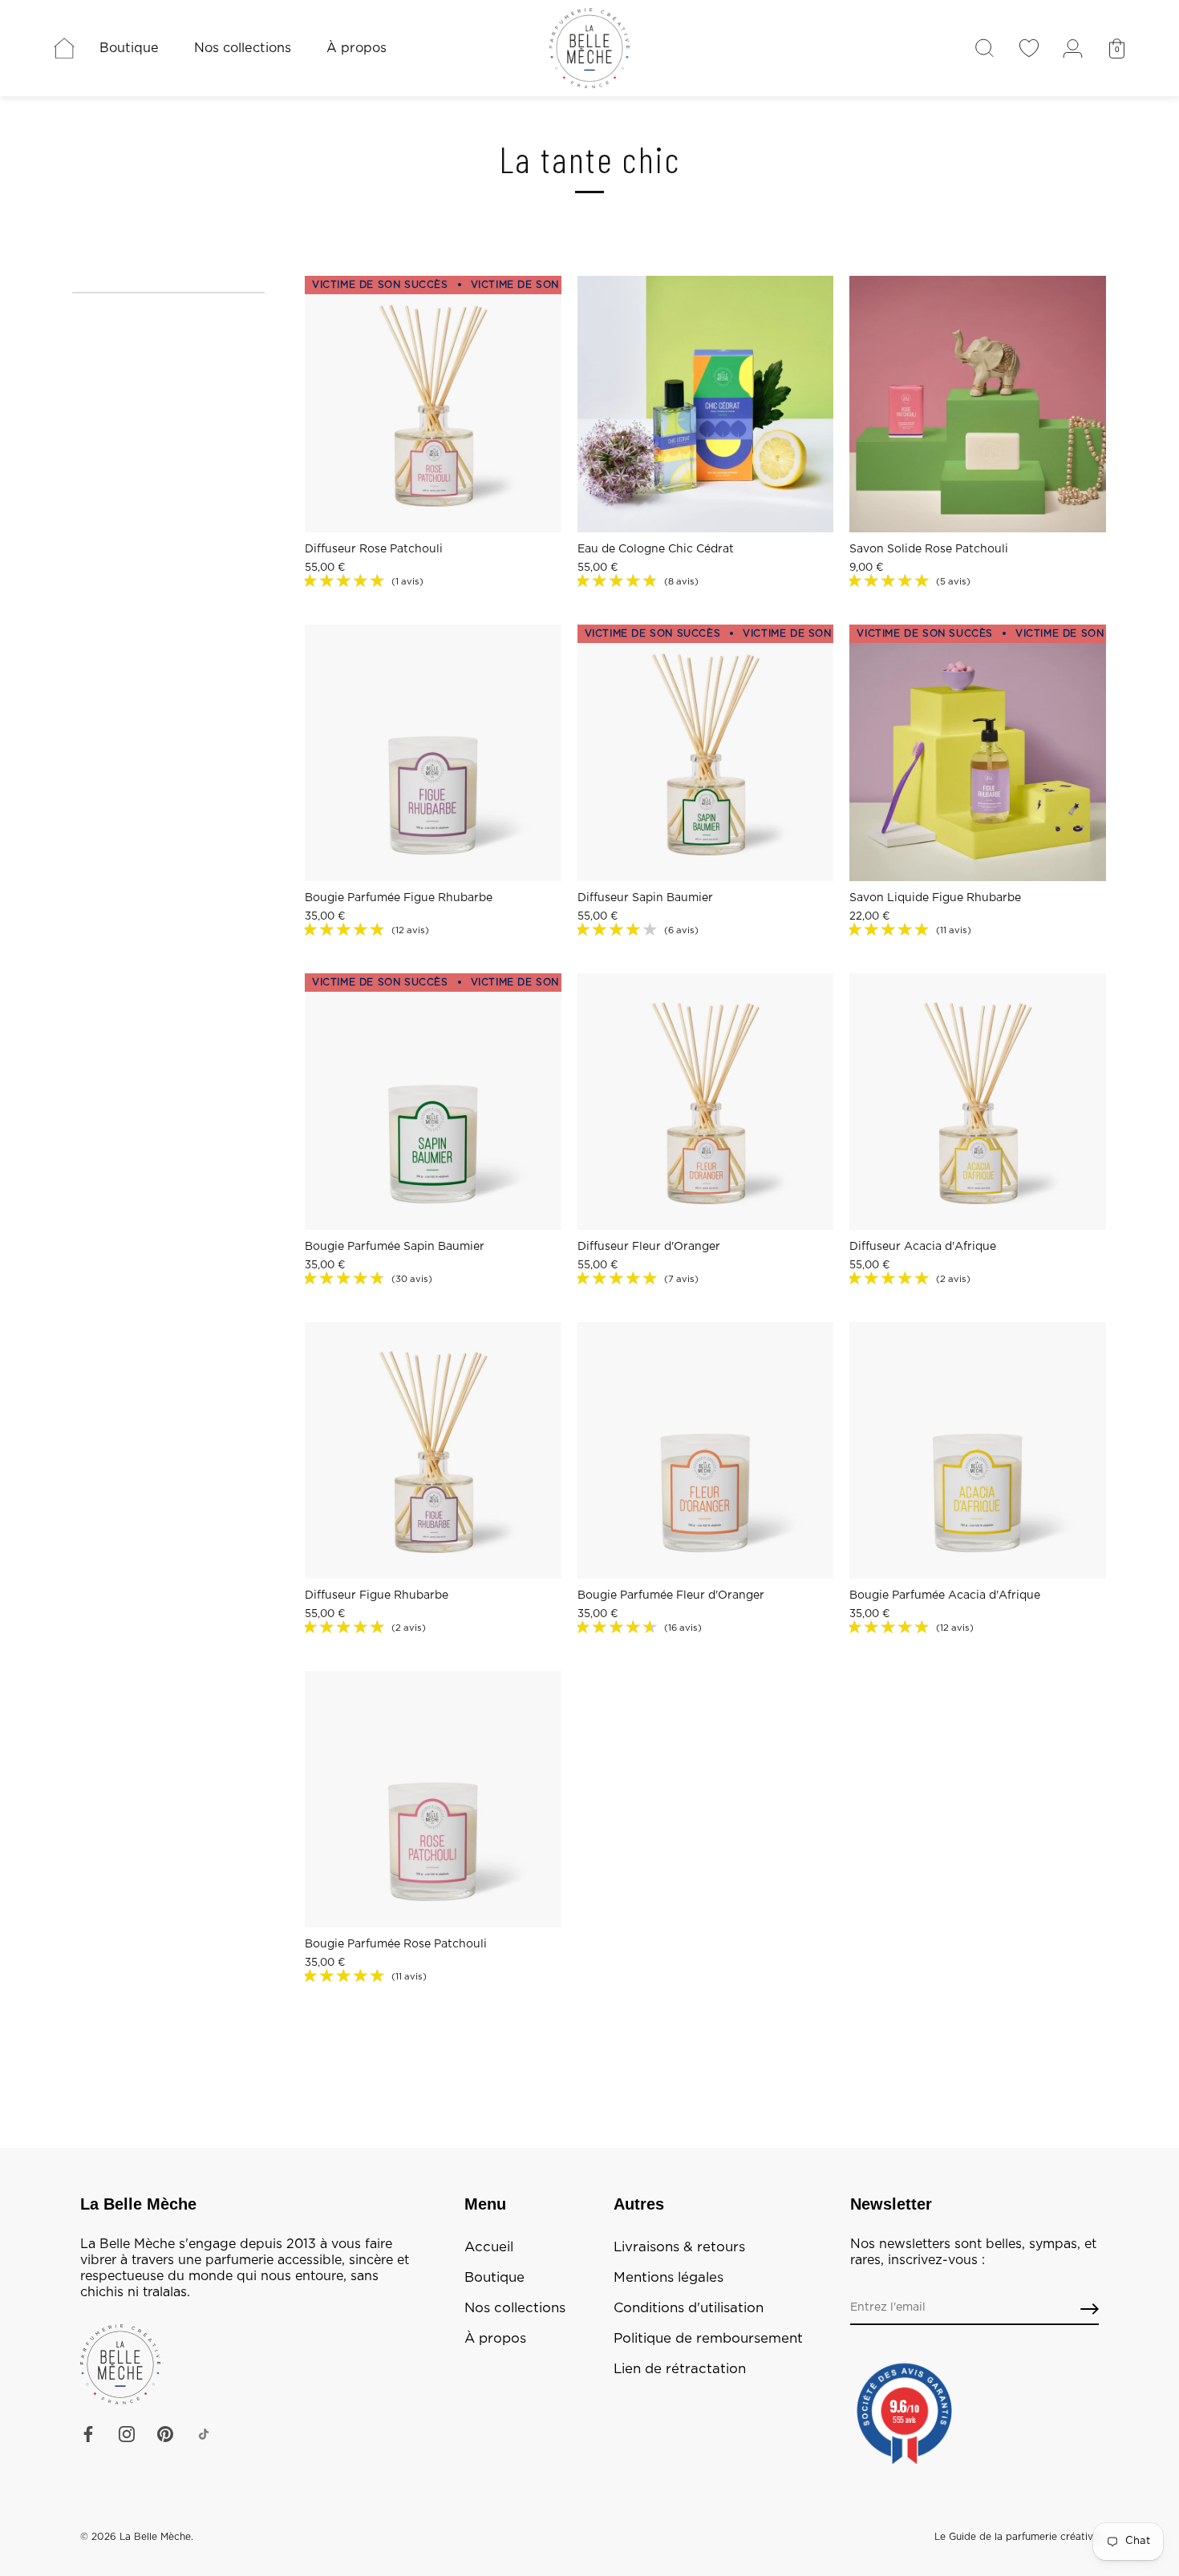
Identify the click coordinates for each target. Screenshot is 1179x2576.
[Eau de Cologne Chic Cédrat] (706, 404)
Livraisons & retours (679, 2247)
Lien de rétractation (680, 2369)
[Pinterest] (165, 2434)
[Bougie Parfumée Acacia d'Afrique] (978, 1450)
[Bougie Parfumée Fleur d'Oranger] (706, 1450)
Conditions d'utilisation (689, 2308)
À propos (357, 48)
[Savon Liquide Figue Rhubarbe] (978, 753)
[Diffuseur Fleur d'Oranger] (706, 1102)
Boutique (129, 48)
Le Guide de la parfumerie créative (1017, 2537)
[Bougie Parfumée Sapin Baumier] (433, 1102)
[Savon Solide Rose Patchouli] (978, 404)
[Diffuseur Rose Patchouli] (433, 404)
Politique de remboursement (708, 2339)
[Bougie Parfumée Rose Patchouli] (433, 1799)
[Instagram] (127, 2434)
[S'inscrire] (1090, 2309)
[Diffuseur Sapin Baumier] (706, 753)
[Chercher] (985, 48)
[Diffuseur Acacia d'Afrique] (978, 1102)
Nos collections (243, 48)
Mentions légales (669, 2278)
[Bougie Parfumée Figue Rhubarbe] (433, 753)
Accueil (489, 2247)
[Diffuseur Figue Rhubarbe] (433, 1450)
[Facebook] (88, 2434)
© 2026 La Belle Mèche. (137, 2537)
